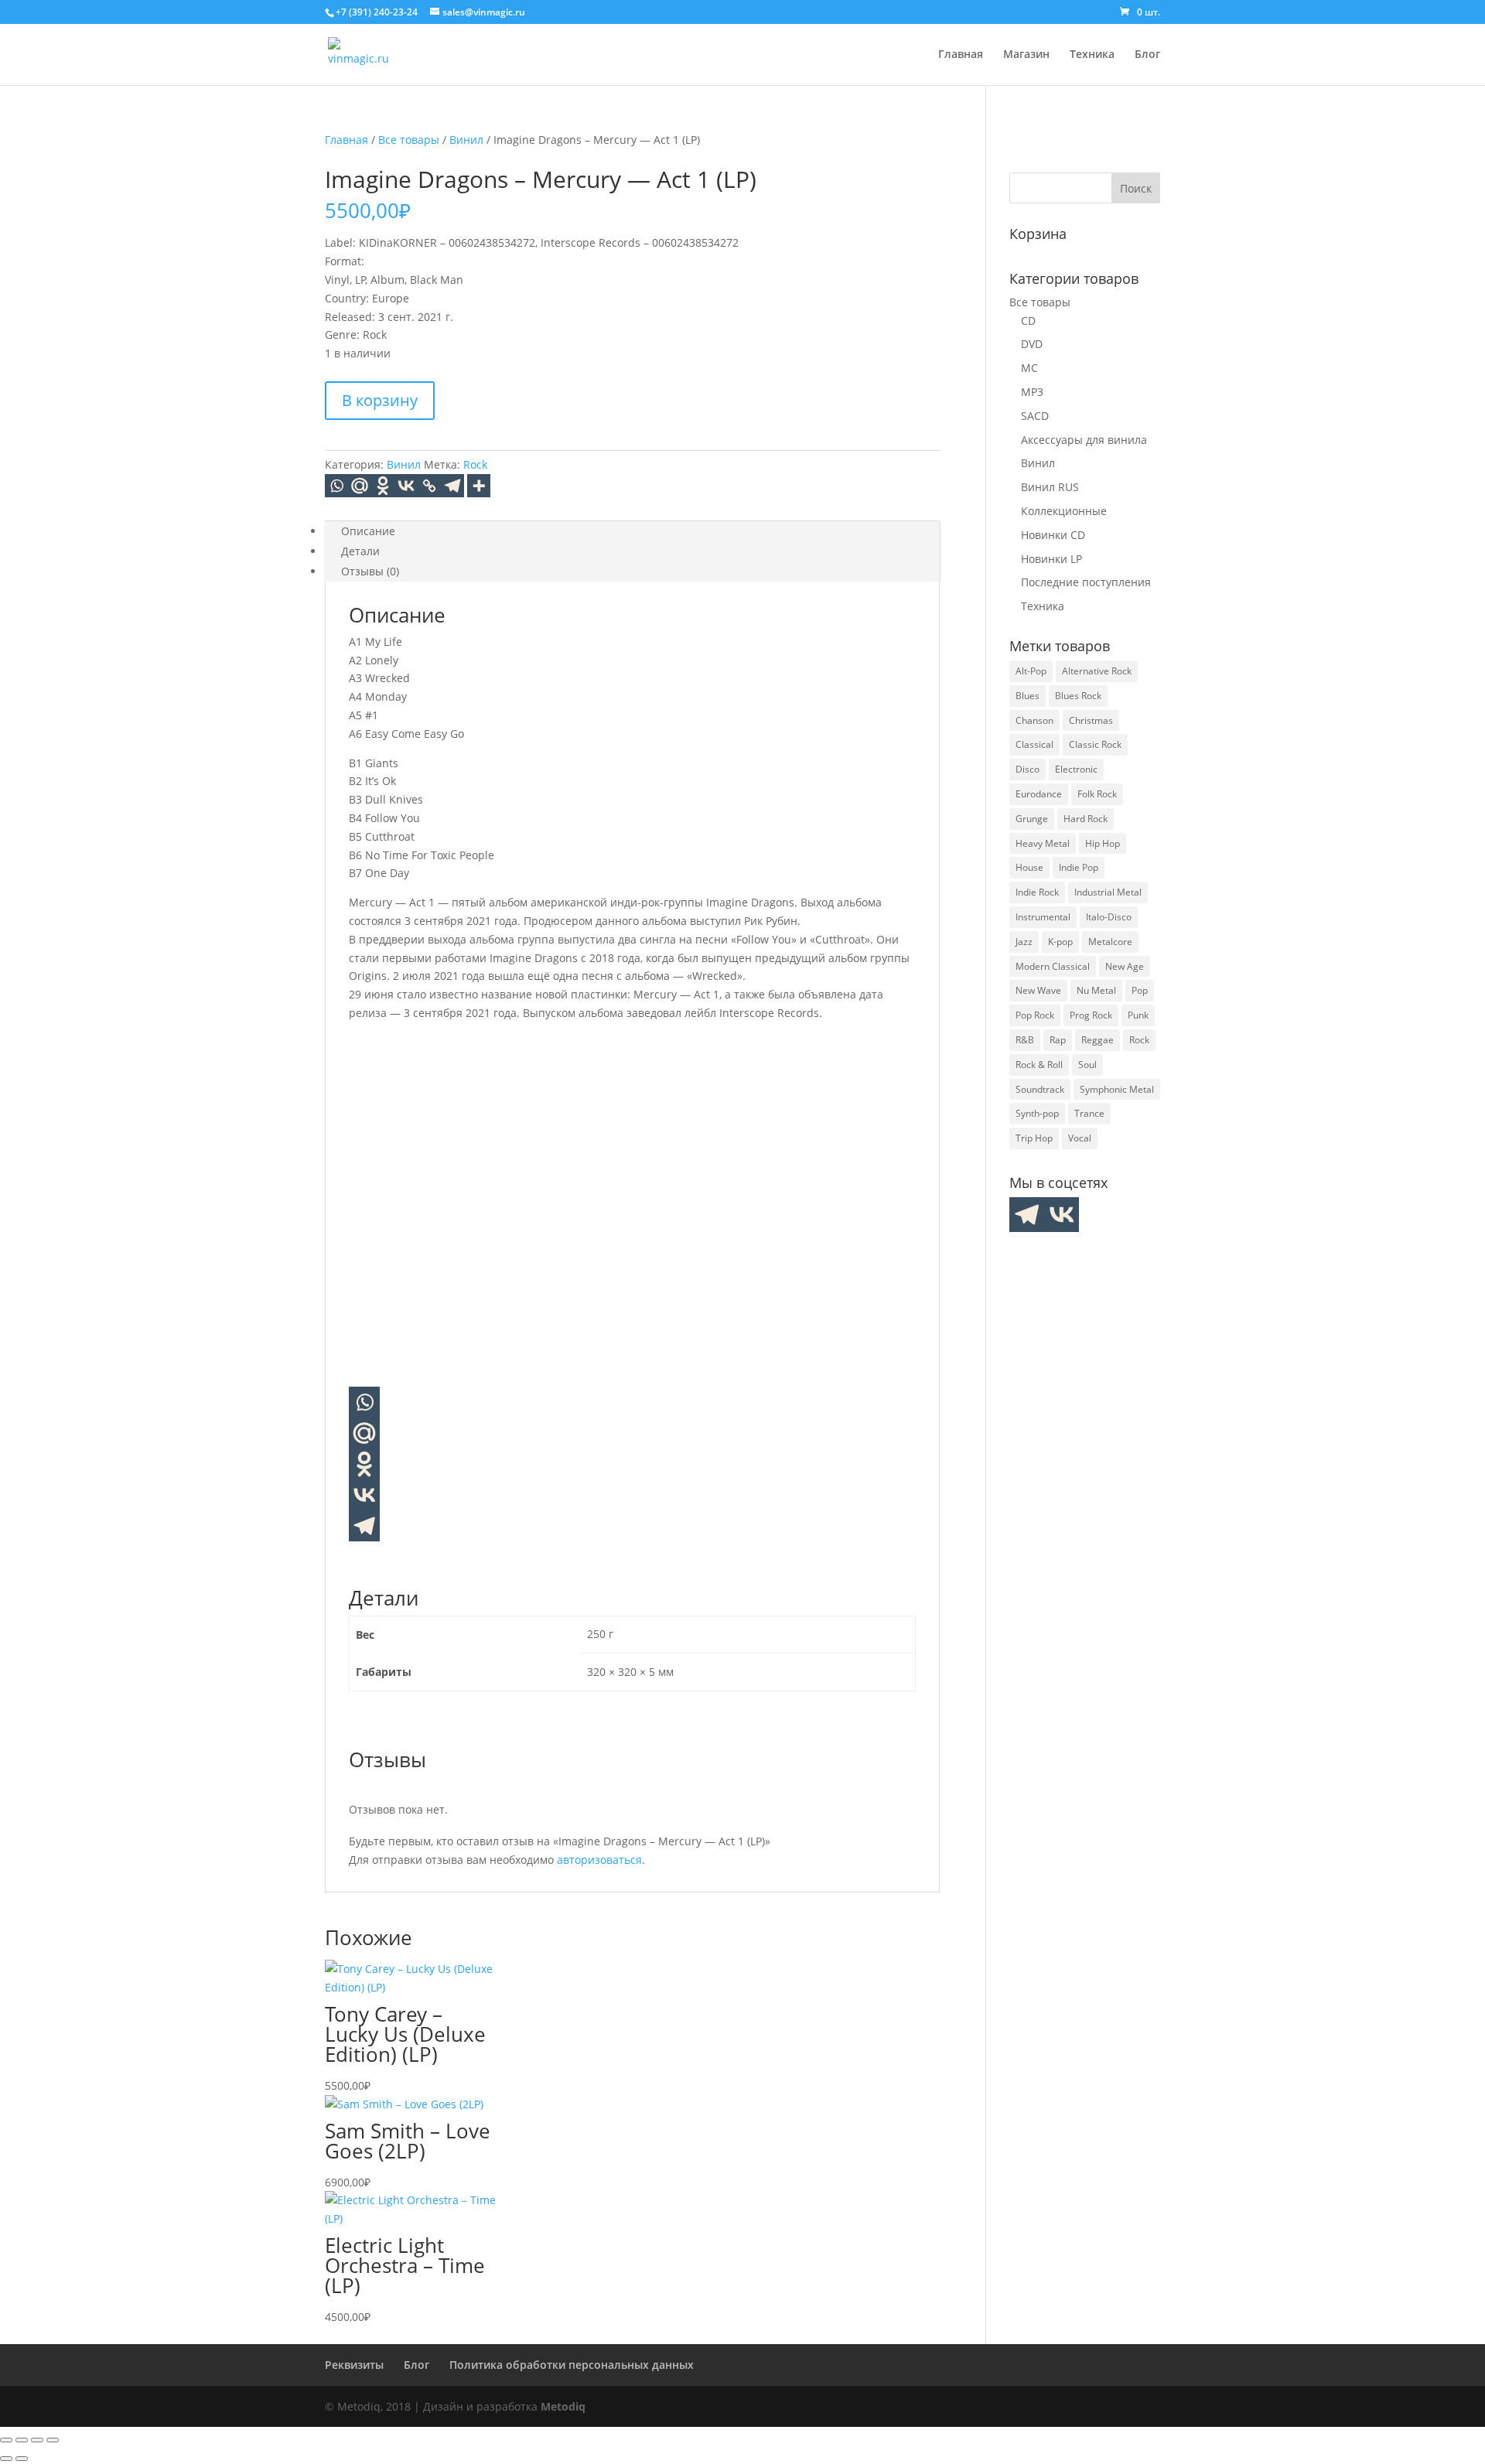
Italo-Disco (1109, 917)
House (1029, 867)
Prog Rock (1091, 1015)
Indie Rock (1037, 892)
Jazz (1024, 942)
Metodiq (563, 2406)
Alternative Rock (1097, 671)
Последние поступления (1086, 582)
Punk (1138, 1015)
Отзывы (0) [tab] (370, 571)
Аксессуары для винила (1084, 440)
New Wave (1038, 990)
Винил (466, 140)
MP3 (1032, 392)
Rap (1058, 1040)
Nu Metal (1096, 990)
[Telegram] (452, 486)
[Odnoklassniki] (383, 486)
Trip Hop (1034, 1138)
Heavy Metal (1043, 843)
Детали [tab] (360, 551)
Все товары (409, 140)
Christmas (1091, 720)
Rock (475, 464)
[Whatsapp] (336, 486)
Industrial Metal (1108, 892)
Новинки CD (1053, 535)
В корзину (380, 400)
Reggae (1098, 1040)
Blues (1028, 696)
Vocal (1080, 1138)
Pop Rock (1035, 1015)
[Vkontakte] (406, 486)
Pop (1140, 990)
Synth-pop (1037, 1113)
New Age (1125, 966)
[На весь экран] (22, 2440)
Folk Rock (1097, 794)
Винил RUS (1050, 487)
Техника (1092, 55)
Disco (1028, 769)
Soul (1087, 1065)
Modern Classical (1053, 966)
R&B (1025, 1040)
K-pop (1060, 942)
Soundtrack (1040, 1089)
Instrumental (1043, 917)
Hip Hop (1103, 843)
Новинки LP (1051, 559)
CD (1028, 321)
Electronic (1076, 769)
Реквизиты (354, 2365)
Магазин (1026, 55)
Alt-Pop (1031, 671)
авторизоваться (599, 1860)
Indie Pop (1079, 867)
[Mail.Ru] (360, 486)
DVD (1032, 344)
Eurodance (1039, 794)
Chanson (1034, 720)
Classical (1034, 744)
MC (1029, 368)
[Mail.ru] (364, 1433)
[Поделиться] (37, 2440)
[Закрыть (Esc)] (53, 2440)
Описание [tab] (368, 531)
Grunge (1032, 819)
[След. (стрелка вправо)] (22, 2459)
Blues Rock (1078, 696)
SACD (1035, 416)
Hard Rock (1086, 819)
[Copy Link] (429, 486)
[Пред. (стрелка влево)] (6, 2459)
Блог (1147, 55)
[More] (479, 486)
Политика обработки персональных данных (572, 2365)
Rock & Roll (1039, 1065)
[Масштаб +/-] (6, 2440)
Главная (961, 55)
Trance (1089, 1113)
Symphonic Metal (1117, 1089)
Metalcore (1110, 942)
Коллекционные (1064, 511)
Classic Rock (1095, 744)
